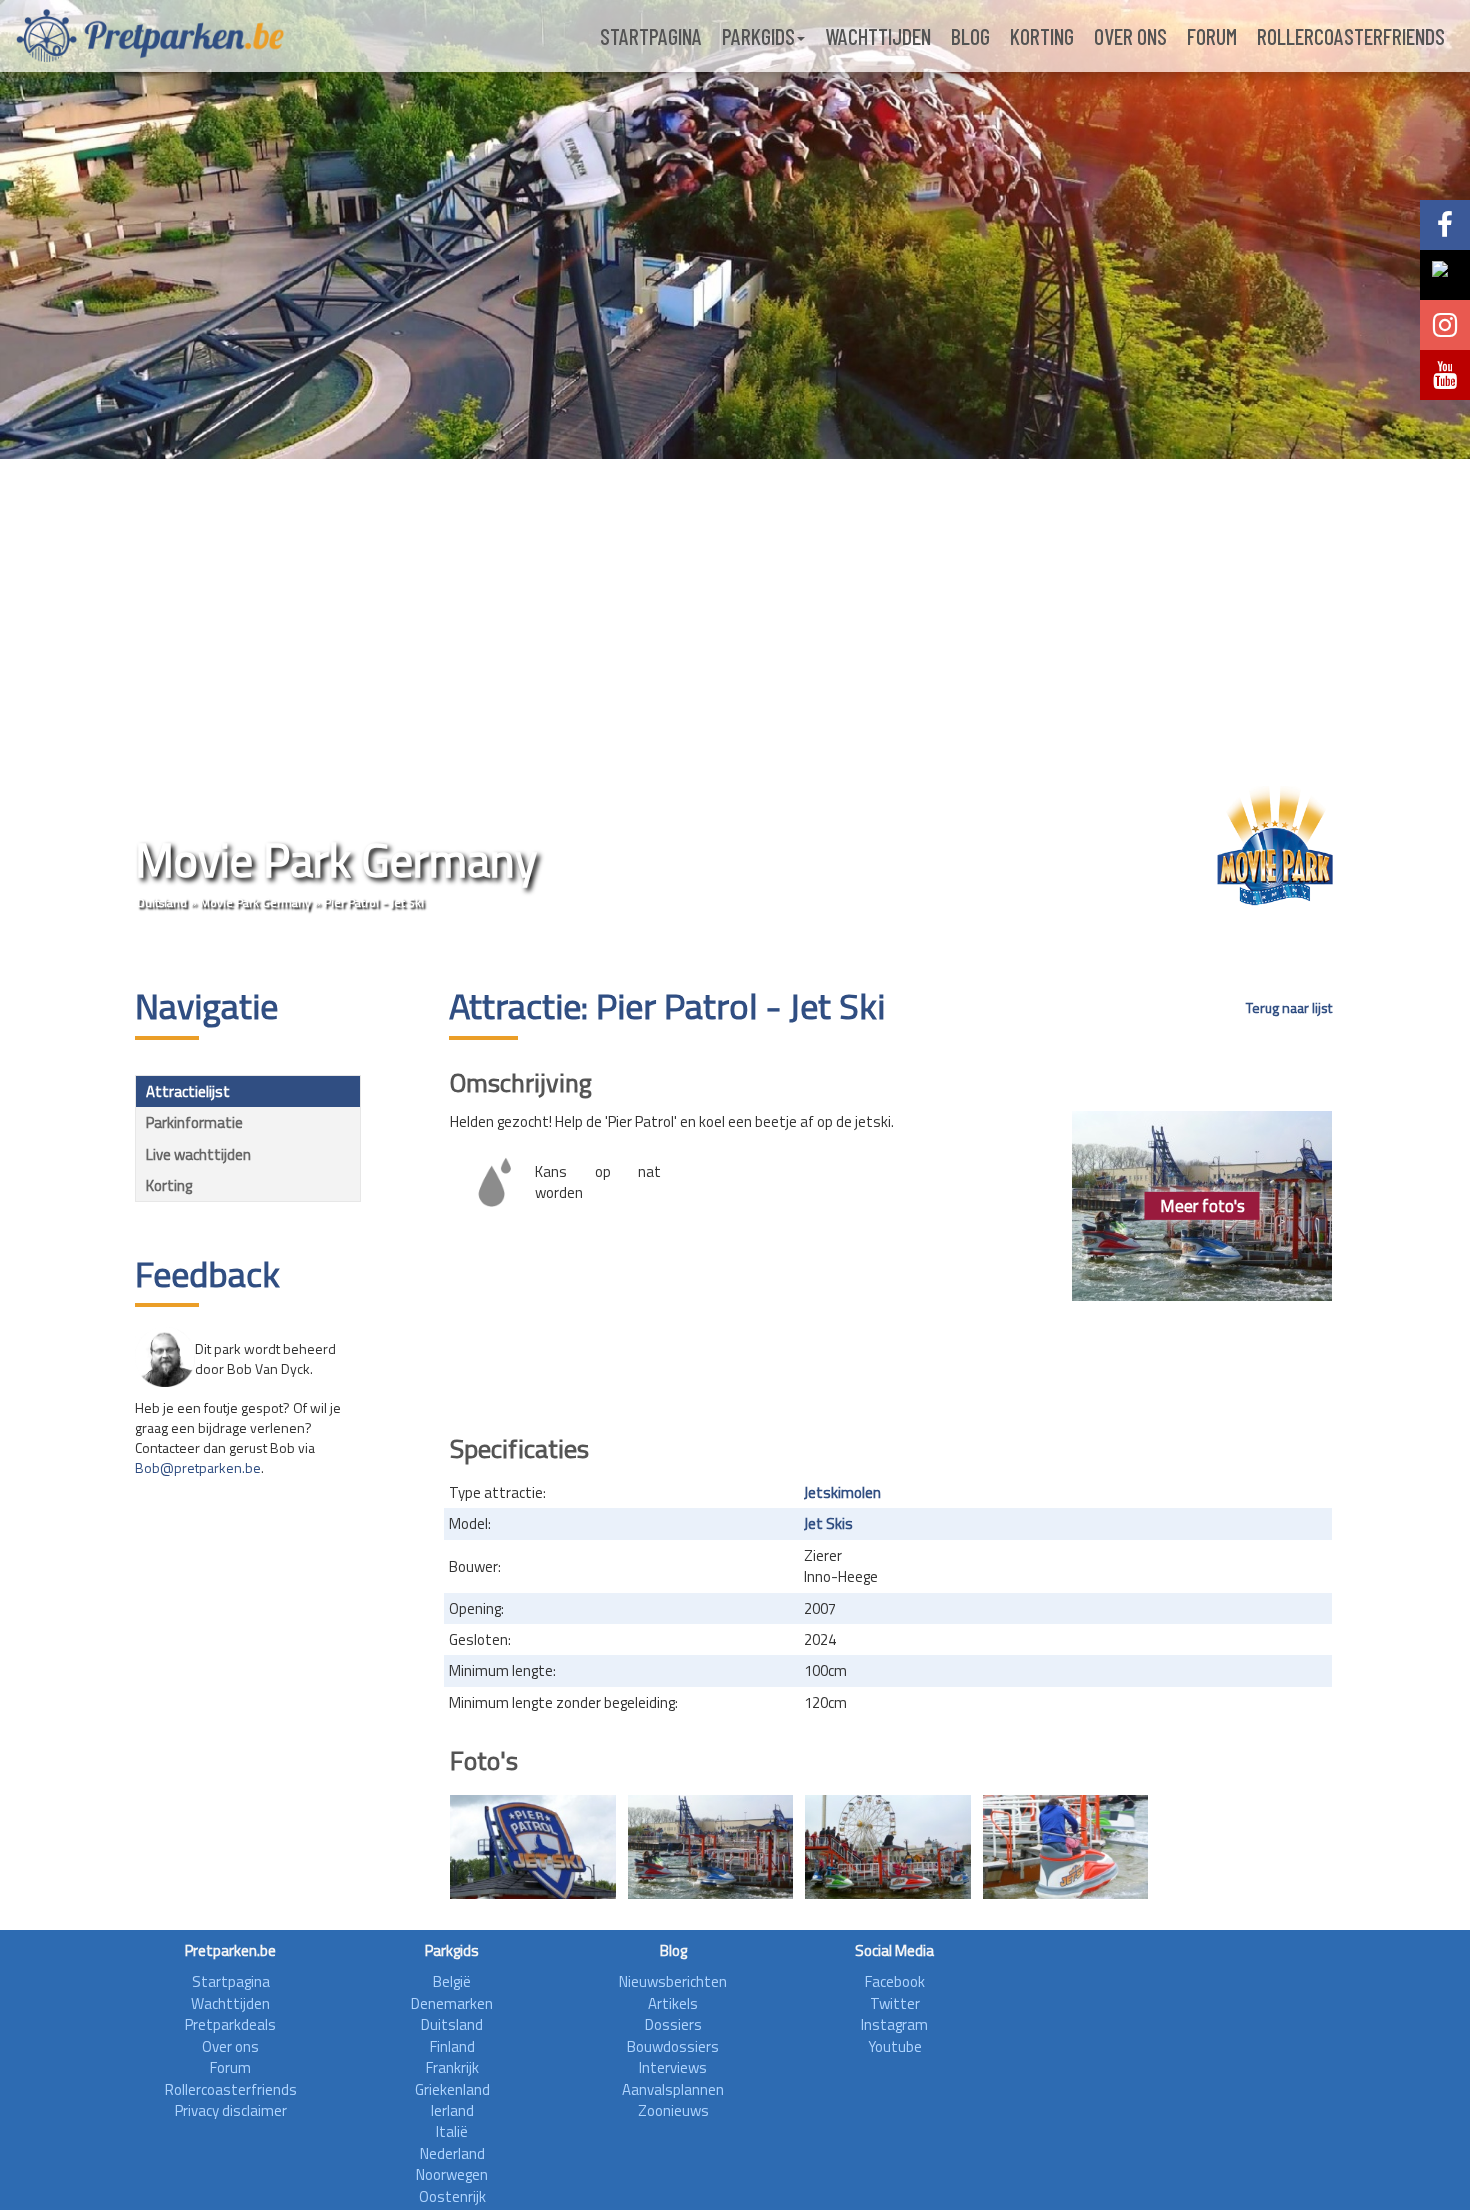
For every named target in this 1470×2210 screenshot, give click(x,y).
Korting (1042, 36)
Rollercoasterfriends (1351, 36)
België (452, 1981)
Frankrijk (452, 2067)
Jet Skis (828, 1523)
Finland (452, 2046)
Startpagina (651, 36)
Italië (452, 2131)
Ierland (452, 2110)
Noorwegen (452, 2174)
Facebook (895, 1981)
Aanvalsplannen (673, 2089)
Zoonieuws (673, 2110)
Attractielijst (188, 1091)
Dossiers (673, 2024)
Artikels (673, 2003)
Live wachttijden (198, 1154)
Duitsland (162, 902)
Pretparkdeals (230, 2024)
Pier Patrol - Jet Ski (374, 902)
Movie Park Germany (255, 902)
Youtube (895, 2046)
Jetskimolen (842, 1492)
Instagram (894, 2024)
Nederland (452, 2153)
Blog (970, 36)
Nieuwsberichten (673, 1981)
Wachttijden (878, 36)
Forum (1212, 36)
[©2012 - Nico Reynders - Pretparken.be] (711, 1846)
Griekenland (452, 2089)
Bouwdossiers (673, 2046)
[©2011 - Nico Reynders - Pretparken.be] (533, 1846)
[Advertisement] (891, 1361)
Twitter (895, 2003)
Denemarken (452, 2003)
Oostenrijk (452, 2196)
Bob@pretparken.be (198, 1467)
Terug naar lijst (1289, 1008)
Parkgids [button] (758, 36)
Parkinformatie (194, 1122)
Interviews (673, 2067)
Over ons (1130, 36)
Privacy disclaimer (231, 2110)
